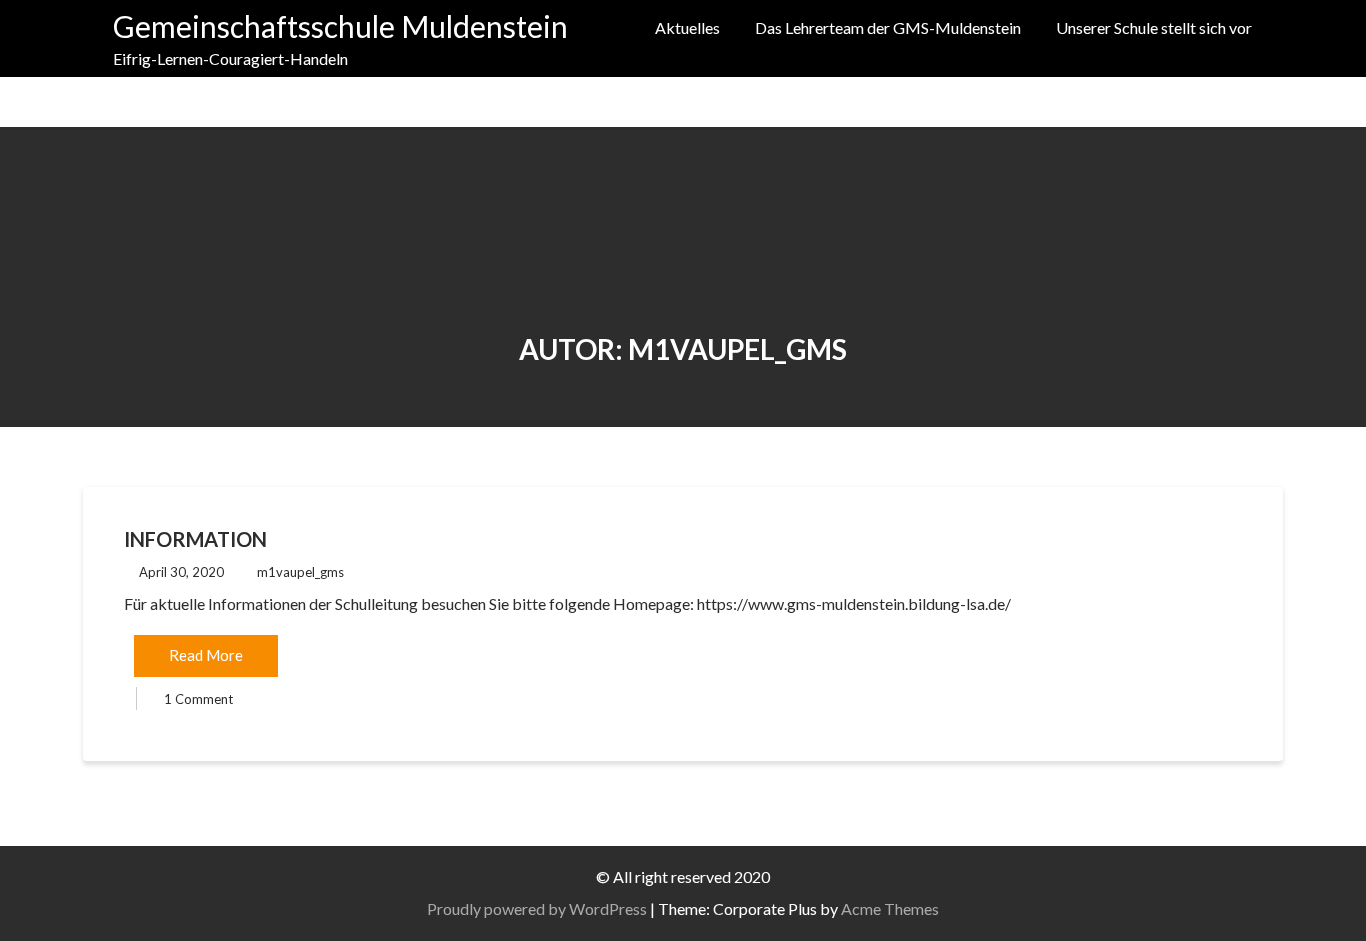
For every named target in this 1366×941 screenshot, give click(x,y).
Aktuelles (687, 27)
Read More (206, 655)
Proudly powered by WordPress (537, 908)
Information (195, 539)
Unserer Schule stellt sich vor (1154, 27)
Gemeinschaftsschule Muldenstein (340, 26)
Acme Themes (890, 908)
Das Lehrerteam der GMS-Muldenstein (888, 27)
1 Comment (198, 699)
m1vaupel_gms (300, 572)
